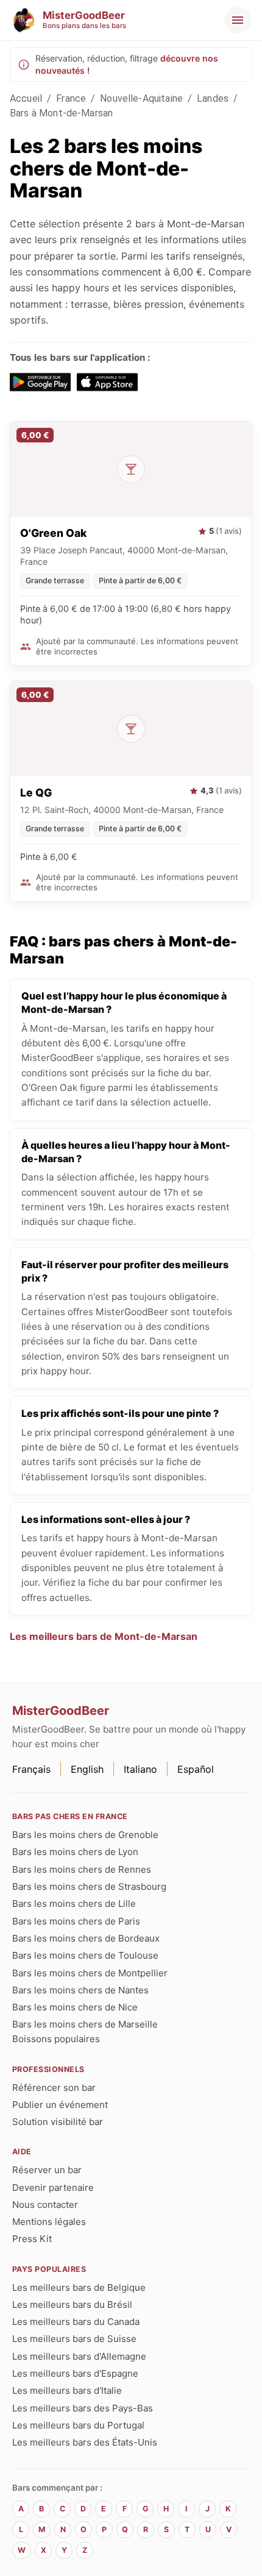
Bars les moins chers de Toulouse (85, 1955)
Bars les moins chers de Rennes (82, 1869)
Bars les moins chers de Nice (75, 2007)
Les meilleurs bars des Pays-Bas (83, 2408)
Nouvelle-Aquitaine (141, 98)
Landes (213, 98)
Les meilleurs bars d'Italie (67, 2390)
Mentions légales (49, 2222)
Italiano (140, 1769)
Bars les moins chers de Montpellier (90, 1973)
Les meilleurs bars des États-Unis (85, 2442)
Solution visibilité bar (58, 2122)
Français (31, 1769)
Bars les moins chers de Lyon (75, 1852)
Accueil (26, 98)
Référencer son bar (54, 2088)
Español (196, 1769)
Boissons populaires (56, 2039)
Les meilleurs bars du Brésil (72, 2305)
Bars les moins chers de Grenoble (85, 1835)
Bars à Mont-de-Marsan (61, 113)
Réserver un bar (47, 2170)
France (71, 98)
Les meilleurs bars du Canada (76, 2322)
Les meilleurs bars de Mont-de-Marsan (104, 1636)
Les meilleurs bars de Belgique (79, 2287)
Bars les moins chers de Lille (74, 1904)
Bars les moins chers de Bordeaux (86, 1938)
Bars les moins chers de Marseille (85, 2024)
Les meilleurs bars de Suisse (74, 2339)
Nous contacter (45, 2205)
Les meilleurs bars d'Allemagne (79, 2356)
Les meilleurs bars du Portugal (78, 2425)
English (87, 1769)
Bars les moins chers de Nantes (80, 1990)
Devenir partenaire (53, 2187)
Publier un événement (60, 2105)
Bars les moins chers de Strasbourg (89, 1886)
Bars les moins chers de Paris (76, 1921)
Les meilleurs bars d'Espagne (75, 2373)
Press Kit (32, 2239)
